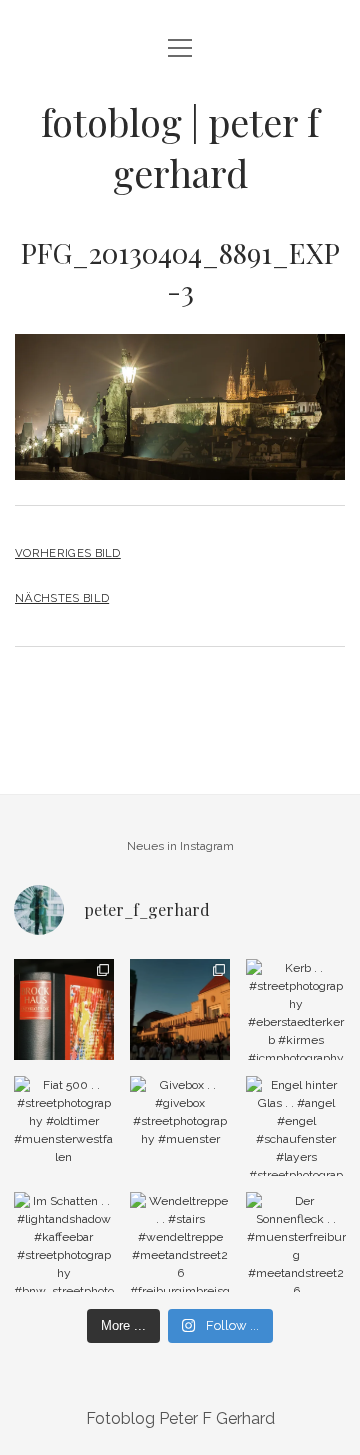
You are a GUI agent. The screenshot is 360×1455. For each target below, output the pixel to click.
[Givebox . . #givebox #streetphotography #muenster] (180, 1126)
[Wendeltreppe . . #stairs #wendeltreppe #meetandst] (180, 1242)
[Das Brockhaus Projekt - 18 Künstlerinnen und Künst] (64, 1009)
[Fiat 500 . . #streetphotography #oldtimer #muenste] (64, 1126)
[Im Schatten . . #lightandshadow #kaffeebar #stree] (64, 1242)
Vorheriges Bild (68, 553)
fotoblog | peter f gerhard (180, 147)
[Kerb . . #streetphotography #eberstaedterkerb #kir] (296, 1009)
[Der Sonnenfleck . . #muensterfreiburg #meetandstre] (296, 1242)
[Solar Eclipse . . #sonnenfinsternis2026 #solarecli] (180, 1009)
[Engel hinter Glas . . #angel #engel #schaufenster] (296, 1126)
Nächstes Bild (62, 598)
